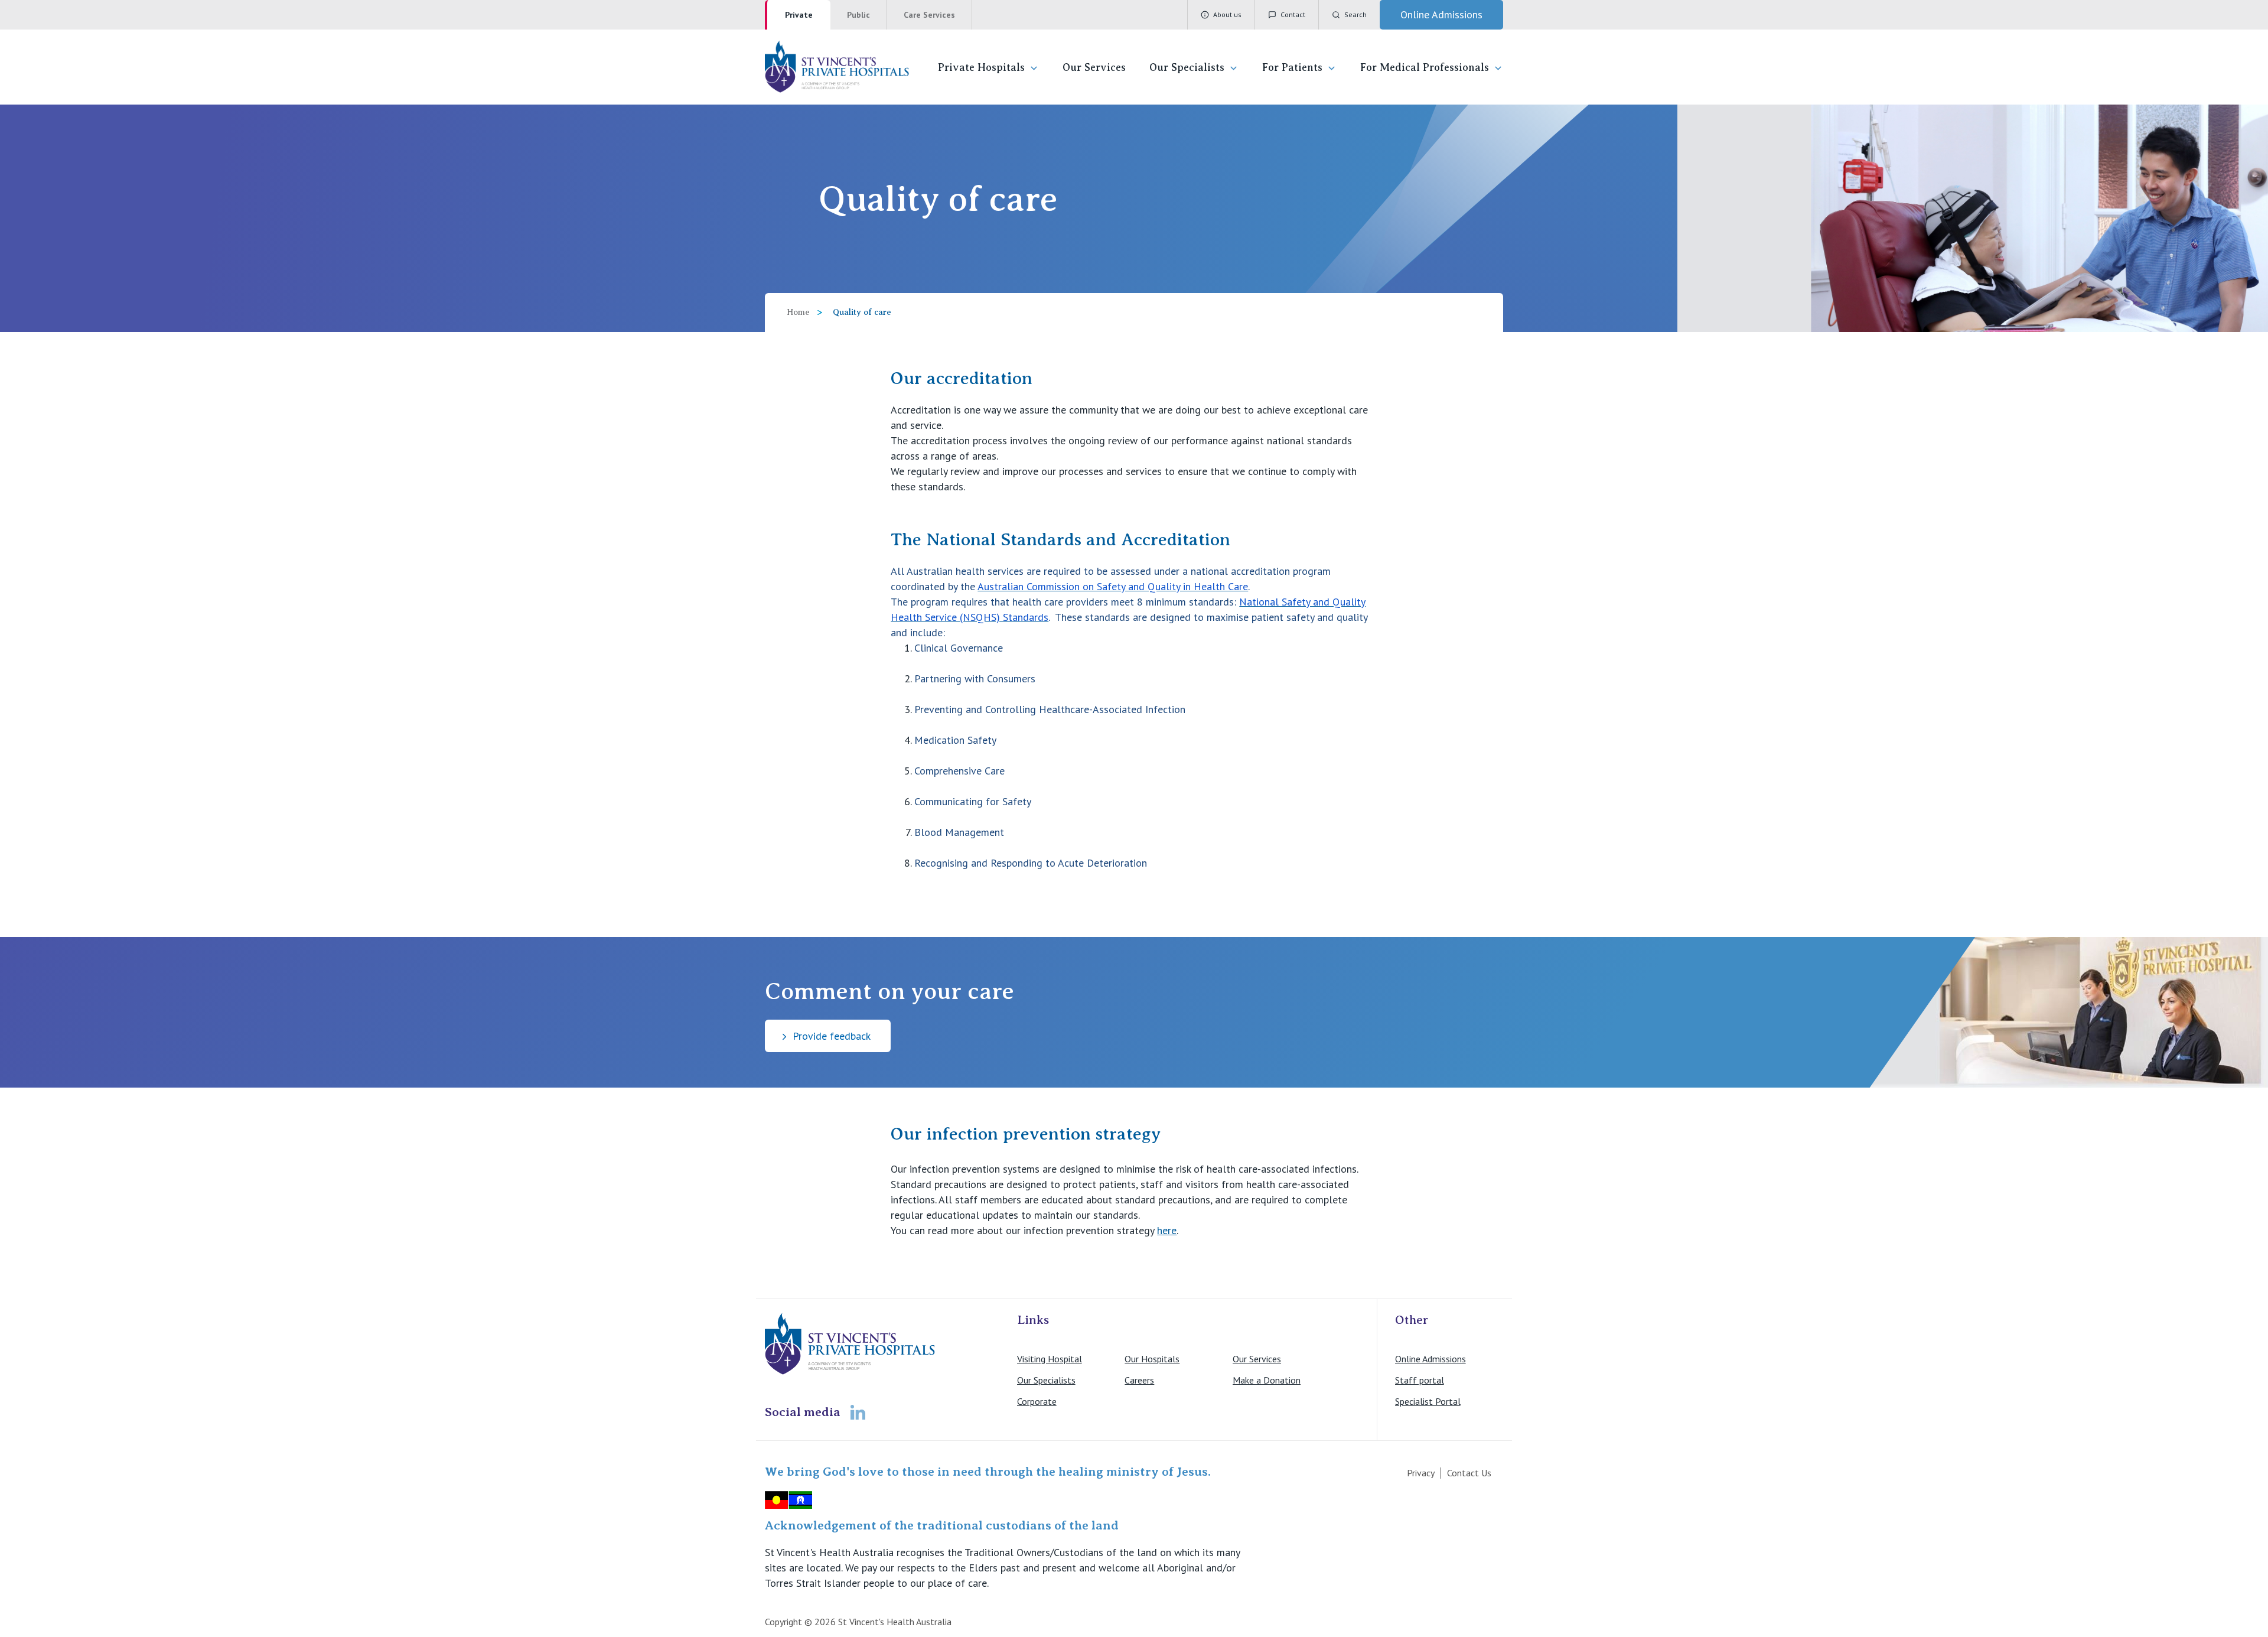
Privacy (1421, 1473)
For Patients (1292, 67)
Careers (1139, 1380)
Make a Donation (1267, 1380)
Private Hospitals (981, 67)
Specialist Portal (1428, 1401)
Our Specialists (1187, 67)
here (1167, 1230)
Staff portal (1420, 1380)
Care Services (929, 15)
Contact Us (1469, 1473)
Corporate (1037, 1401)
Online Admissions (1430, 1359)
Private (799, 15)
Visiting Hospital (1050, 1359)
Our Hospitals (1152, 1359)
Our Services (1094, 67)
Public (858, 15)
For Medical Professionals (1425, 67)
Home (798, 312)
